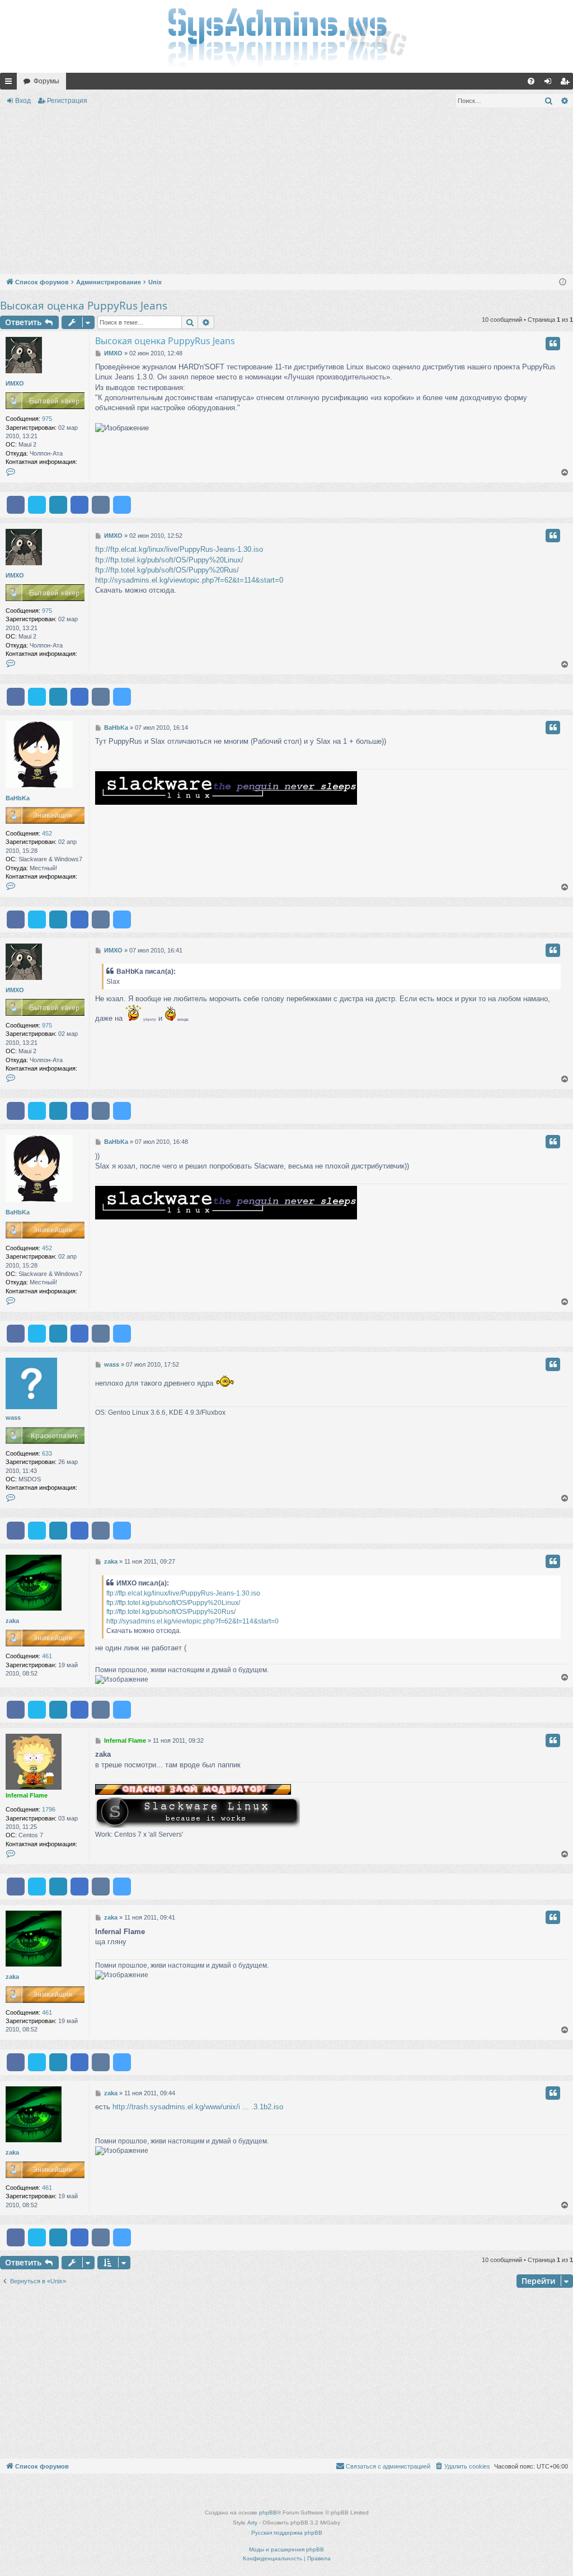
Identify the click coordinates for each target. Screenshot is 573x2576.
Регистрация (67, 101)
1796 (49, 1809)
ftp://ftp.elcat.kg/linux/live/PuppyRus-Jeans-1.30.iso (179, 549)
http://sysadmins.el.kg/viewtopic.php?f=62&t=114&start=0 (189, 580)
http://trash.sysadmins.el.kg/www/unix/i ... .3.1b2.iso (198, 2107)
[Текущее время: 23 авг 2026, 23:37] (563, 282)
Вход (23, 101)
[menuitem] (531, 81)
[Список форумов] (286, 36)
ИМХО (15, 383)
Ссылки (11, 83)
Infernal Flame (27, 1795)
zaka (12, 1621)
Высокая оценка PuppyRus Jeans (84, 306)
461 (47, 1656)
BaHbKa (18, 798)
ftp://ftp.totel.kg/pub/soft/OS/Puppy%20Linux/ (169, 560)
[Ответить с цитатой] (553, 344)
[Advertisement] (286, 193)
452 (47, 833)
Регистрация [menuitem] (567, 83)
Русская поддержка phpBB (287, 2533)
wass (13, 1418)
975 (47, 419)
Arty (252, 2523)
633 (47, 1453)
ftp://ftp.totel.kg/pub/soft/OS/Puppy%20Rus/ (167, 570)
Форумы (46, 81)
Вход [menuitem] (550, 83)
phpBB (268, 2512)
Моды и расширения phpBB (286, 2549)
